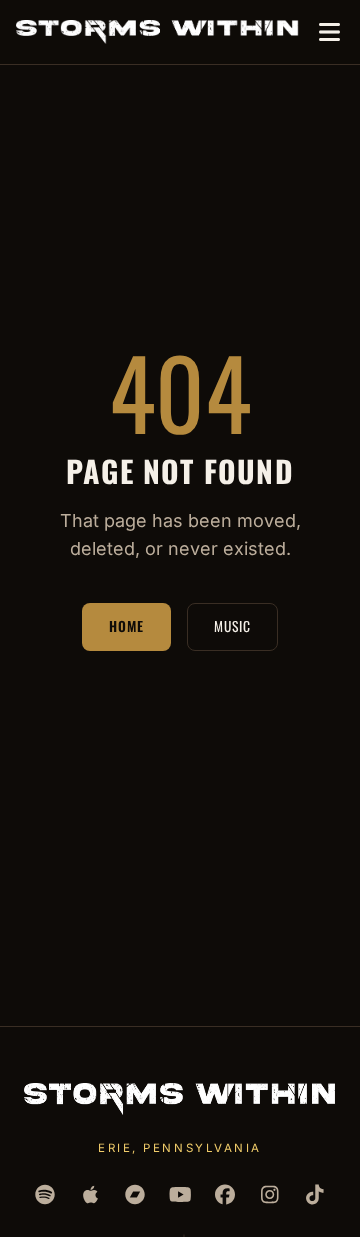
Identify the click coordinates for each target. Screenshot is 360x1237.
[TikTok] (315, 1195)
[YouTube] (180, 1195)
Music (232, 626)
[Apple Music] (90, 1195)
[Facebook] (225, 1195)
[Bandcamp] (135, 1195)
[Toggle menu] (329, 32)
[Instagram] (270, 1195)
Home (126, 626)
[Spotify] (45, 1195)
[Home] (157, 32)
